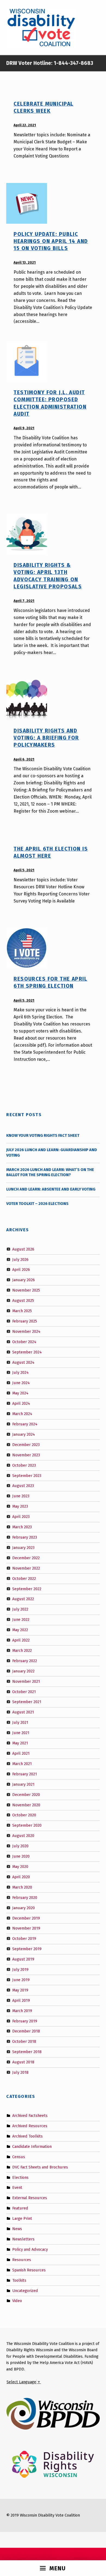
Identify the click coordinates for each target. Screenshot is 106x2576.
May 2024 (20, 1393)
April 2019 (21, 2000)
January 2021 (23, 1784)
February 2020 (25, 1897)
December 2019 (26, 1918)
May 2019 (20, 1990)
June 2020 (21, 1856)
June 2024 (21, 1383)
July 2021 (20, 1722)
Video (17, 2301)
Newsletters (23, 2239)
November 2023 (26, 1455)
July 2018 (20, 2072)
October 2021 (24, 1691)
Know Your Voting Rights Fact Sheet (43, 1135)
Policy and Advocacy (30, 2249)
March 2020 (22, 1887)
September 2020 (27, 1825)
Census (19, 2157)
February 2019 (25, 2021)
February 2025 (25, 1321)
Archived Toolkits (27, 2136)
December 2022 (26, 1558)
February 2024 (25, 1424)
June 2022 (21, 1620)
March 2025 (22, 1311)
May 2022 (20, 1630)
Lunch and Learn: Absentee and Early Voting (51, 1189)
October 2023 (24, 1465)
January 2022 (23, 1671)
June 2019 (21, 1980)
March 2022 (22, 1650)
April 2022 (21, 1640)
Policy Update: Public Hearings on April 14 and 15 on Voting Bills (51, 241)
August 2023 (23, 1486)
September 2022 (27, 1589)
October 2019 (24, 1939)
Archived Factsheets (30, 2116)
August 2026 (23, 1249)
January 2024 (24, 1434)
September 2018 (27, 2052)
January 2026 (24, 1280)
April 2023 (21, 1517)
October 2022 (24, 1578)
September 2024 (27, 1352)
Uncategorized (25, 2290)
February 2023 (25, 1537)
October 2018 (24, 2041)
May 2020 (20, 1867)
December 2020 (26, 1794)
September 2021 (27, 1702)
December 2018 (26, 2031)
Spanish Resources (29, 2270)
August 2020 (23, 1836)
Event (17, 2187)
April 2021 (21, 1753)
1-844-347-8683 (73, 63)
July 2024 (21, 1372)
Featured (20, 2208)
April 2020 (21, 1877)
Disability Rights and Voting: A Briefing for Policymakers (46, 738)
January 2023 (23, 1548)
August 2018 (23, 2062)
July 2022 (20, 1609)
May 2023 (20, 1506)
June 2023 (21, 1496)
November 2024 (26, 1331)
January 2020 (24, 1908)
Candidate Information (32, 2146)
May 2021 (20, 1743)
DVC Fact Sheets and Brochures (40, 2167)
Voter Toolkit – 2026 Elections (37, 1204)
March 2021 (22, 1764)
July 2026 (20, 1259)
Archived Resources (30, 2126)
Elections (20, 2177)
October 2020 (24, 1815)
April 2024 (21, 1403)
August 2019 (23, 1959)
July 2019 (20, 1969)
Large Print (22, 2218)
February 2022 (25, 1661)
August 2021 (23, 1712)
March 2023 (22, 1527)
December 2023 (26, 1445)
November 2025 (26, 1290)
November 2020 (26, 1805)
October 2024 (24, 1342)
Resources (22, 2260)
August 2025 (23, 1300)
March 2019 (22, 2010)
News (17, 2229)
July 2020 (20, 1846)
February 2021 (25, 1774)
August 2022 (23, 1599)
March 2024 (22, 1414)
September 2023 (27, 1475)
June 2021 (21, 1733)
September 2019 (27, 1949)
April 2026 (21, 1270)
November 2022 (26, 1568)
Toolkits (19, 2280)
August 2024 (23, 1362)
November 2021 (26, 1681)
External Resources (30, 2198)
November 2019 (26, 1928)
